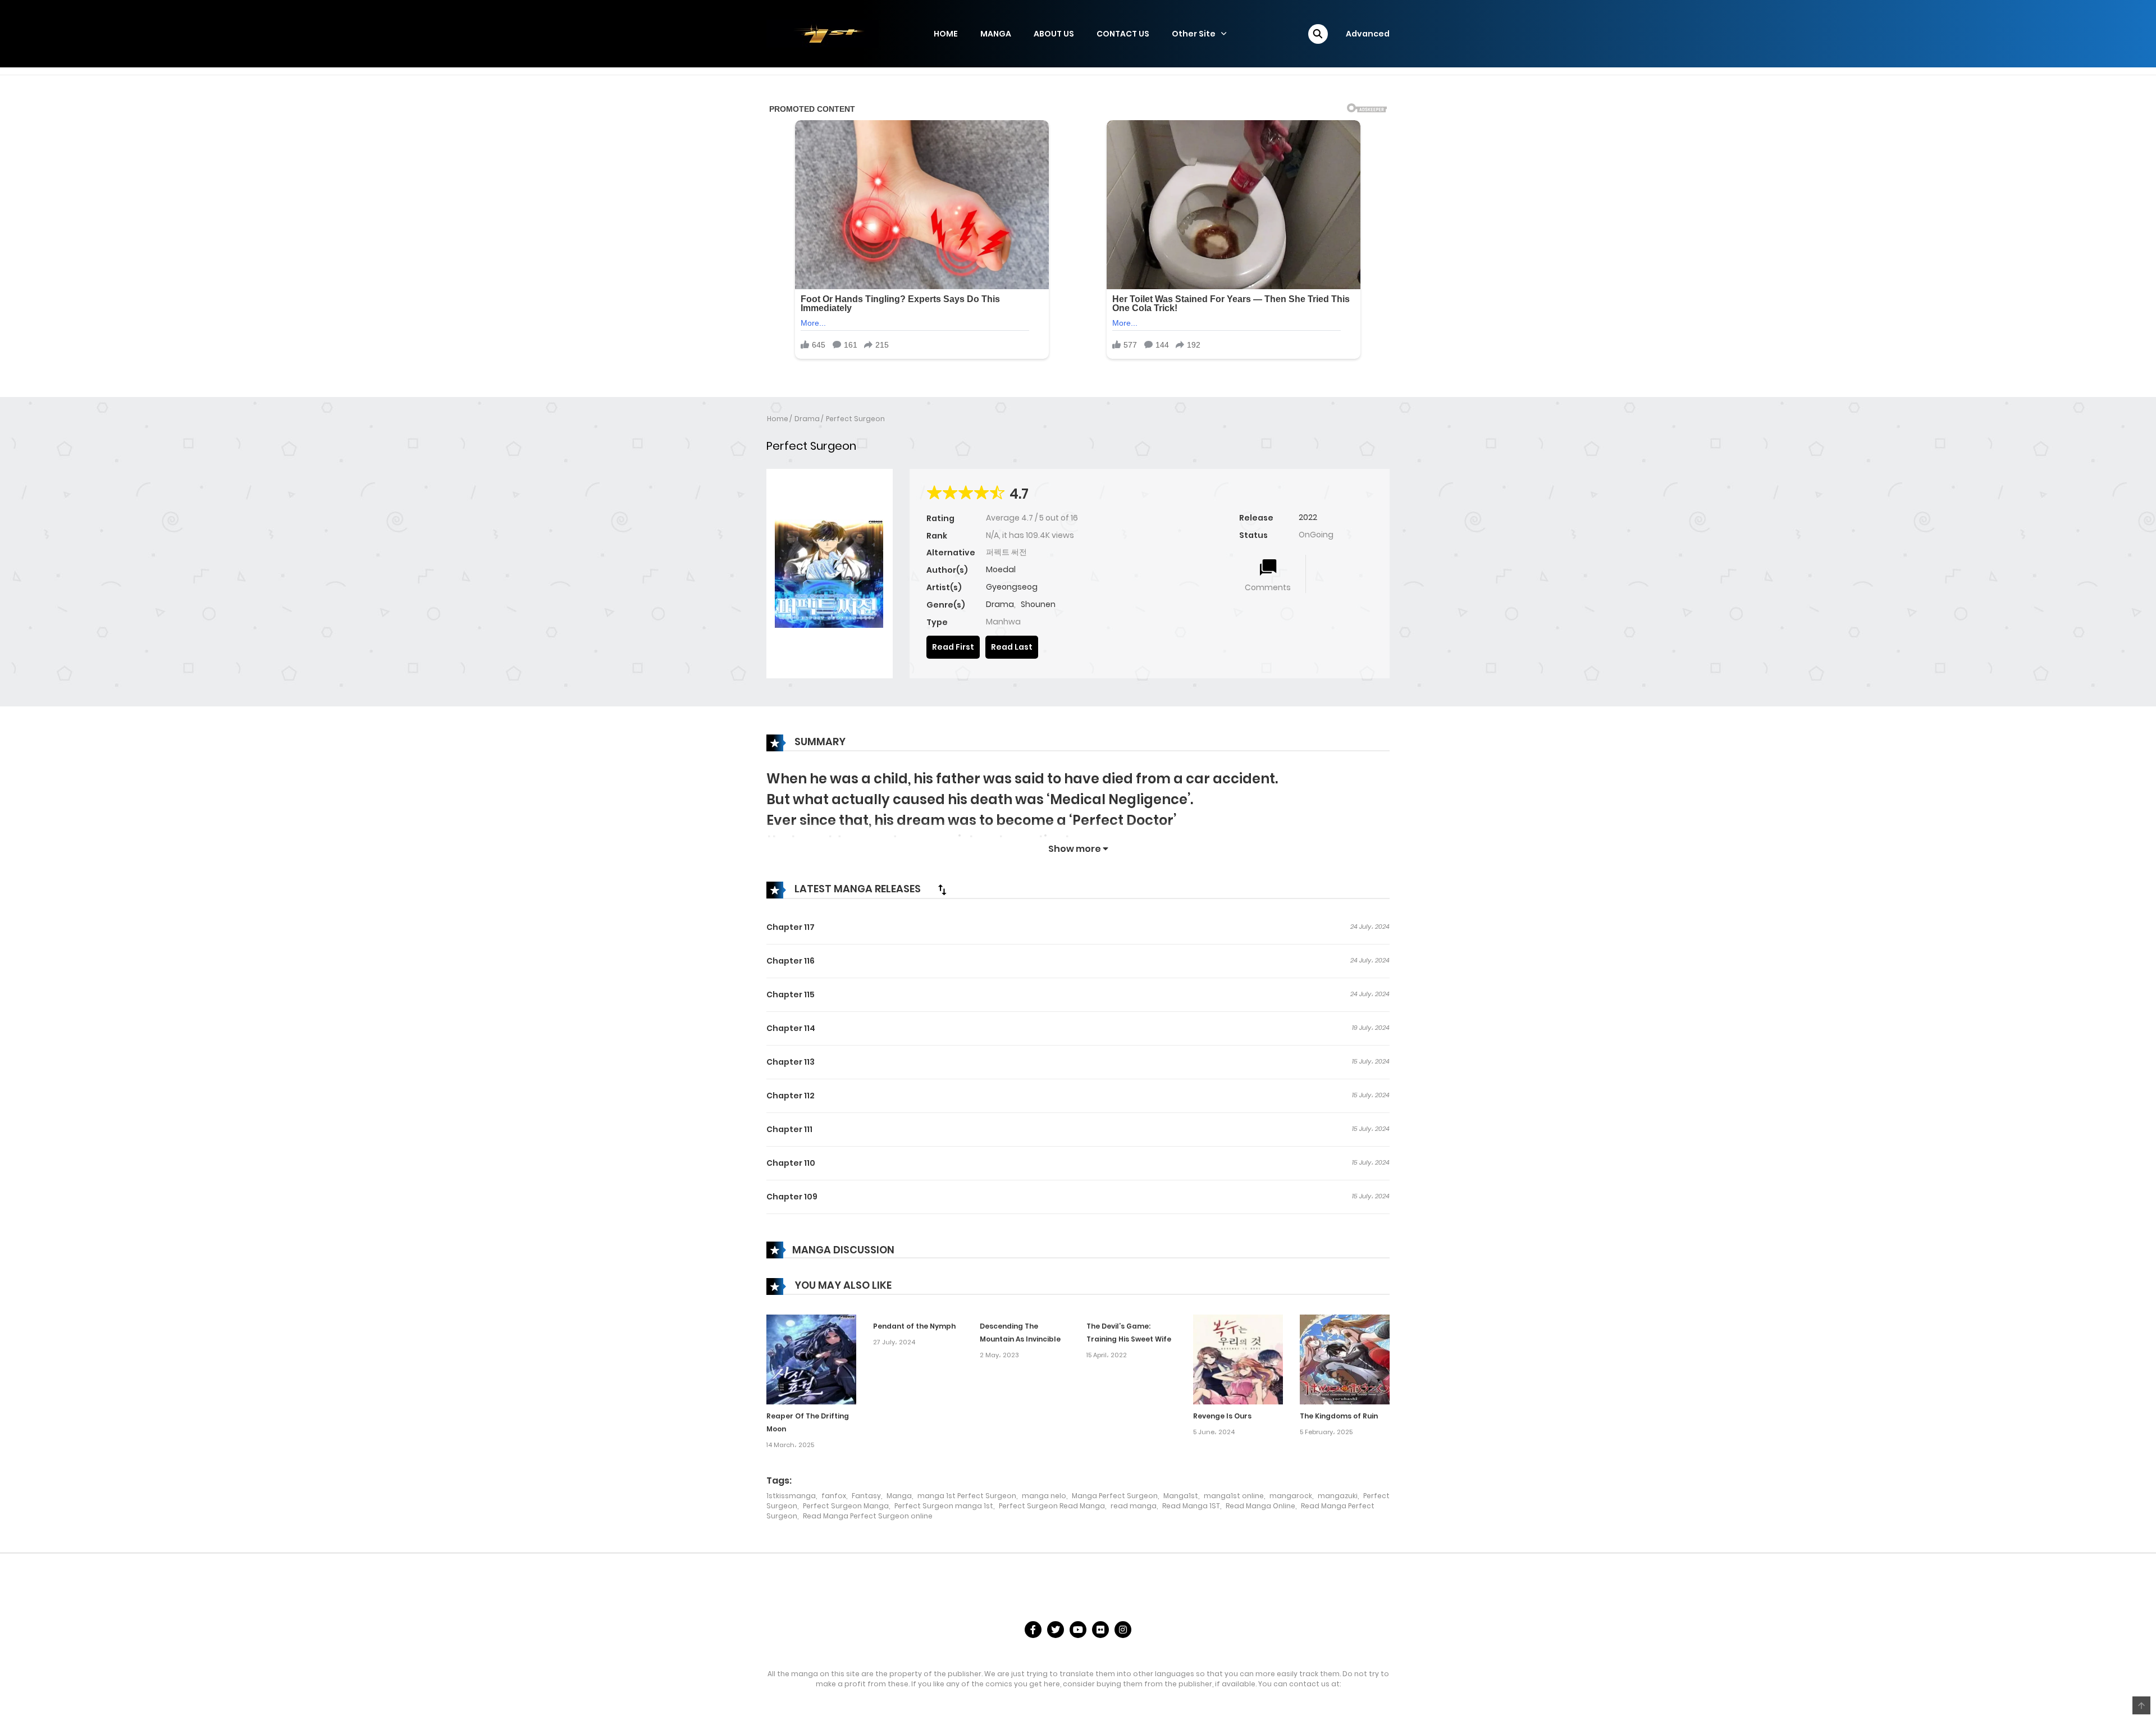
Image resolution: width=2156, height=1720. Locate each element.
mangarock (1291, 1496)
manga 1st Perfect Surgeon (967, 1496)
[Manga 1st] (823, 33)
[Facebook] (1033, 1630)
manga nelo (1044, 1496)
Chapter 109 (792, 1197)
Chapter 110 (791, 1163)
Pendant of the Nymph (914, 1326)
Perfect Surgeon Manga (846, 1506)
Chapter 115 (791, 994)
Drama (807, 419)
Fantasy (866, 1496)
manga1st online (1234, 1496)
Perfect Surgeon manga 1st (944, 1506)
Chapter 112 (791, 1096)
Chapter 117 (791, 927)
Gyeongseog (1012, 587)
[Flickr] (1100, 1630)
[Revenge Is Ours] (1238, 1359)
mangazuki (1338, 1496)
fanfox (834, 1496)
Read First (953, 647)
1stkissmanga (791, 1496)
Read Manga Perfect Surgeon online (868, 1516)
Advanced (1368, 34)
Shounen (1038, 604)
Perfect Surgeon (855, 419)
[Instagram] (1123, 1630)
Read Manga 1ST (1191, 1506)
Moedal (1001, 569)
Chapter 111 (789, 1129)
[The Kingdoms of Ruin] (1345, 1359)
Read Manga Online (1260, 1506)
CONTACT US (1123, 34)
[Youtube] (1078, 1630)
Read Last (1012, 647)
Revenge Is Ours (1222, 1416)
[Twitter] (1056, 1630)
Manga (899, 1496)
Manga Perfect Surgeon (1115, 1496)
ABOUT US (1054, 34)
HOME (946, 34)
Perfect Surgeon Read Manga (1052, 1506)
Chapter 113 (791, 1062)
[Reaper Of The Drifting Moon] (811, 1359)
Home (778, 419)
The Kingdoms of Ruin (1339, 1416)
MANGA (996, 34)
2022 (1308, 517)
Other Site (1194, 34)
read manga (1134, 1506)
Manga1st (1181, 1496)
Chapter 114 (791, 1028)
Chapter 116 (791, 961)
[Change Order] (942, 889)
